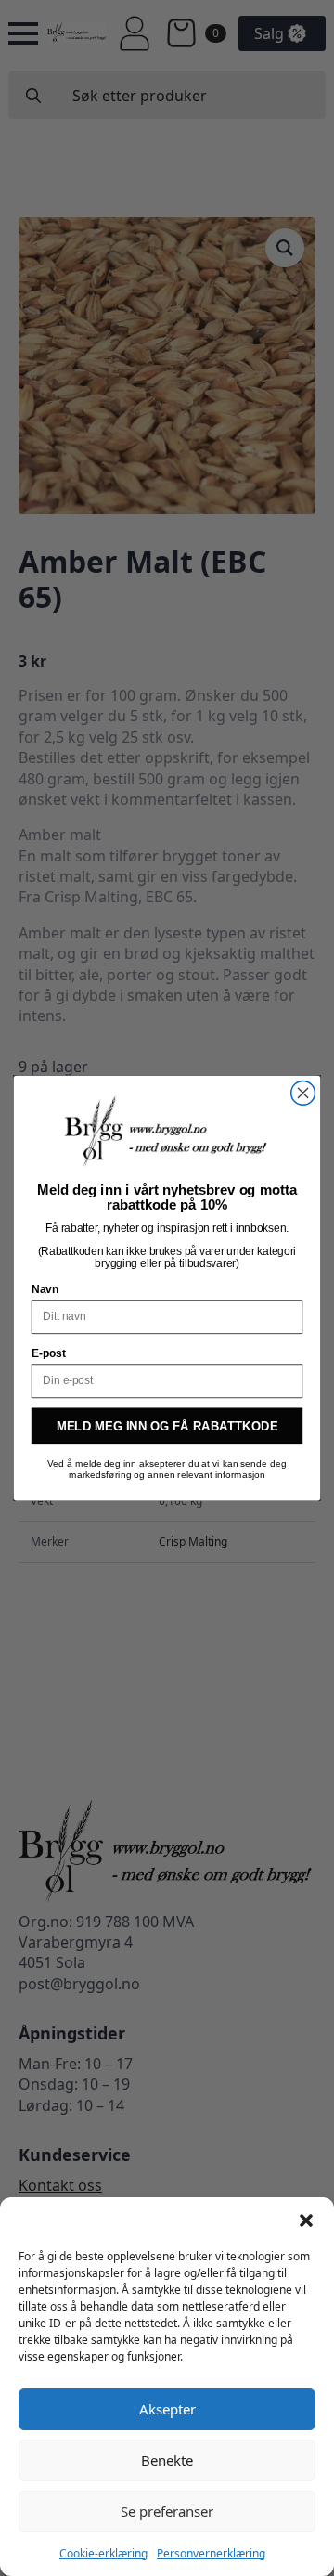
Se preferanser (167, 2511)
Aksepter (167, 2409)
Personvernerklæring (211, 2553)
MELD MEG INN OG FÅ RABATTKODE (167, 1426)
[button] (306, 2220)
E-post (49, 1353)
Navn (45, 1289)
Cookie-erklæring (103, 2553)
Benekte (167, 2460)
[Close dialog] (303, 1093)
